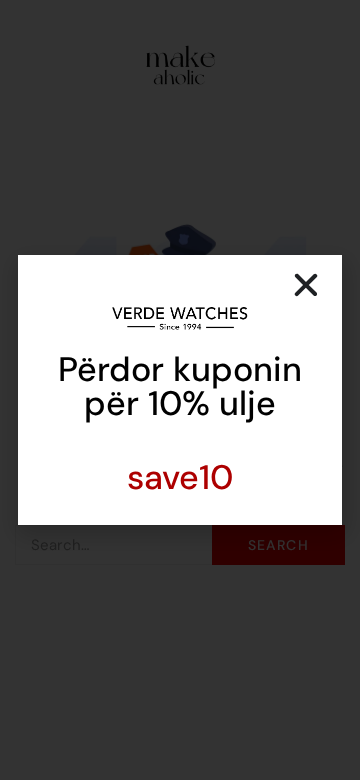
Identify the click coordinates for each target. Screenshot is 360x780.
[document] (180, 390)
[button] (306, 285)
